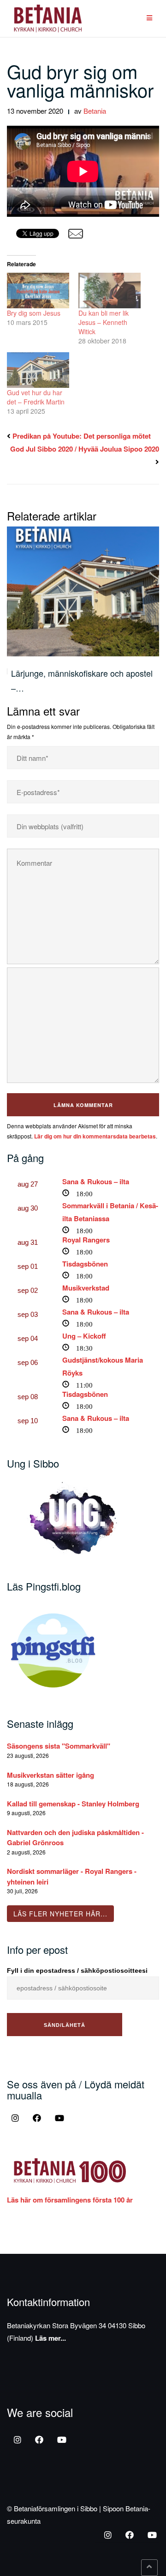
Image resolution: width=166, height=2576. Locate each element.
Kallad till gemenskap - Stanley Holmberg (73, 1804)
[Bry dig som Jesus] (38, 291)
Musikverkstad (86, 1288)
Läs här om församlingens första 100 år (70, 2200)
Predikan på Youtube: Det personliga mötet (82, 436)
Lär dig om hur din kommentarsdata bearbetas (95, 1136)
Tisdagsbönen (85, 1264)
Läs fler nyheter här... (60, 1914)
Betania (95, 111)
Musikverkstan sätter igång (50, 1775)
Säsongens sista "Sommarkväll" (59, 1746)
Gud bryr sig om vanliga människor (80, 80)
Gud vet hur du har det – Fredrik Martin (36, 397)
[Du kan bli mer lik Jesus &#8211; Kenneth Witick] (110, 291)
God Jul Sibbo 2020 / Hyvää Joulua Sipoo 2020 (85, 449)
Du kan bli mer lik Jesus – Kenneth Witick (104, 322)
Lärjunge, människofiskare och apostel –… (82, 680)
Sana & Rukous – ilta (96, 1181)
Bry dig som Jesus (34, 313)
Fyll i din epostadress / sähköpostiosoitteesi (77, 1970)
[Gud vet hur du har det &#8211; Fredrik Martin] (38, 370)
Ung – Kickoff (84, 1336)
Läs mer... (50, 2338)
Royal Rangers (86, 1240)
